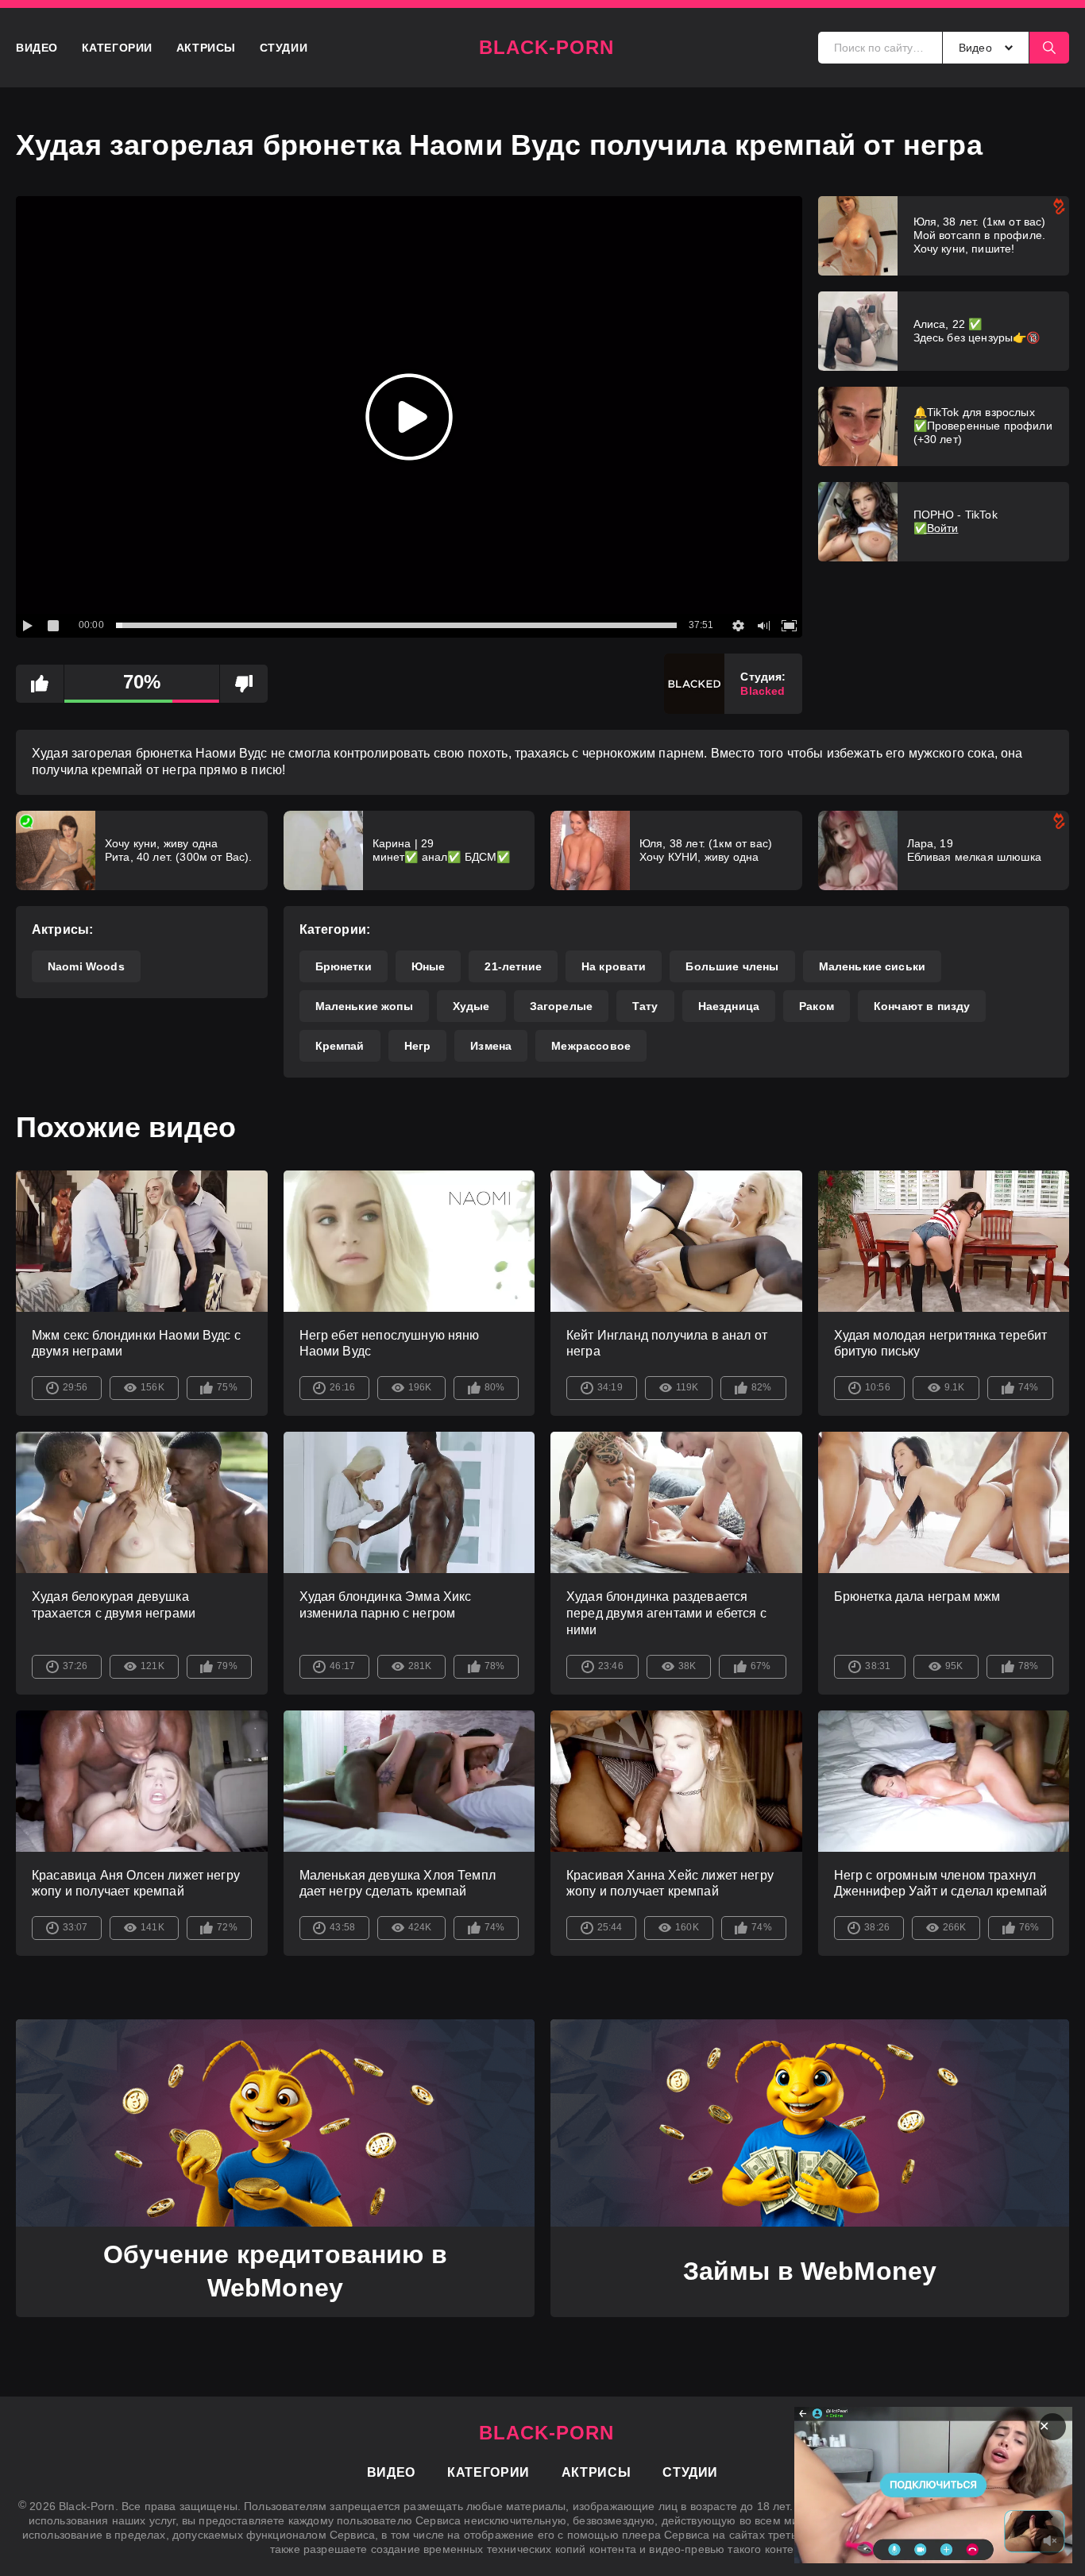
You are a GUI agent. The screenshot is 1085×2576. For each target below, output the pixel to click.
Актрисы (206, 48)
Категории (117, 48)
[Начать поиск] (1049, 48)
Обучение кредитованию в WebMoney (275, 2271)
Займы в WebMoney (810, 2271)
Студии (284, 48)
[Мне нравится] (40, 684)
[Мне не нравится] (244, 684)
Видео (37, 48)
